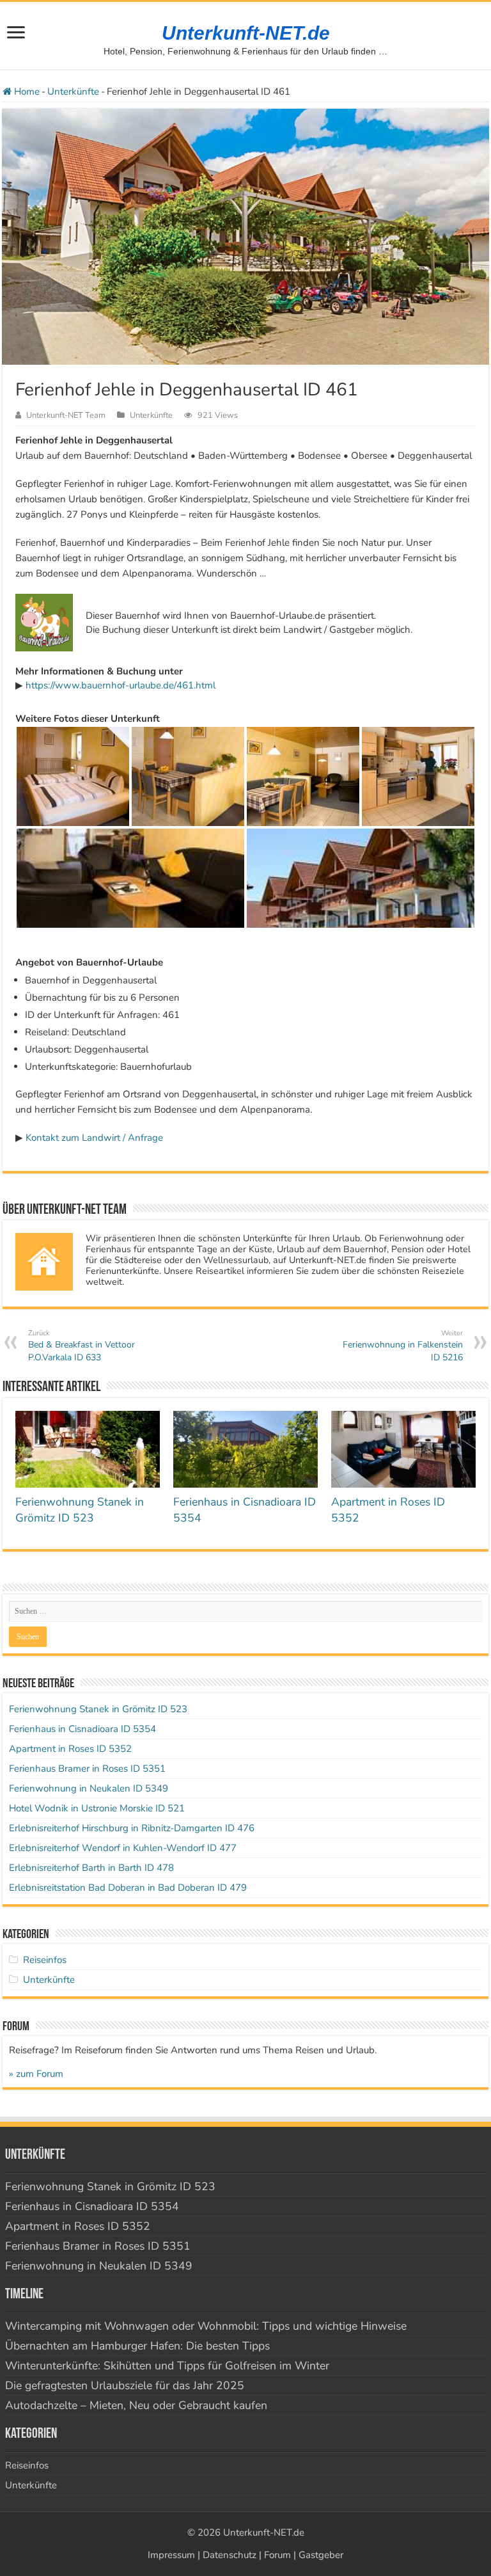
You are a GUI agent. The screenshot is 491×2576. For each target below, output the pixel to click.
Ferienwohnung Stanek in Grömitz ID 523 (80, 1510)
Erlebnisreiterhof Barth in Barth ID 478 (91, 1868)
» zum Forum (36, 2074)
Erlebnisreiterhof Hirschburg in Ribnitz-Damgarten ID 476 (132, 1828)
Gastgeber (321, 2555)
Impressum (171, 2555)
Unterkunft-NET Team (66, 415)
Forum (277, 2555)
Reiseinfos (45, 1960)
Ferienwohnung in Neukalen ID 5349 (89, 1788)
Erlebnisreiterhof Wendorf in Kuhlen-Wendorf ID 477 (123, 1848)
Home (26, 91)
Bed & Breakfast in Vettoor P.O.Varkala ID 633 (82, 1346)
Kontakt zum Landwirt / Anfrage (94, 1138)
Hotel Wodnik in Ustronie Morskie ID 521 (97, 1808)
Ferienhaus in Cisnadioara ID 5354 (82, 1729)
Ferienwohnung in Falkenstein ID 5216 (403, 1346)
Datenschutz (230, 2555)
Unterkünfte (73, 91)
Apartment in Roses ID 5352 (70, 1749)
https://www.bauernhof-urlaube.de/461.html (121, 685)
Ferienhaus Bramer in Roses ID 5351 (87, 1769)
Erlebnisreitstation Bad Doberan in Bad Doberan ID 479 (128, 1888)
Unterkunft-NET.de (246, 33)
